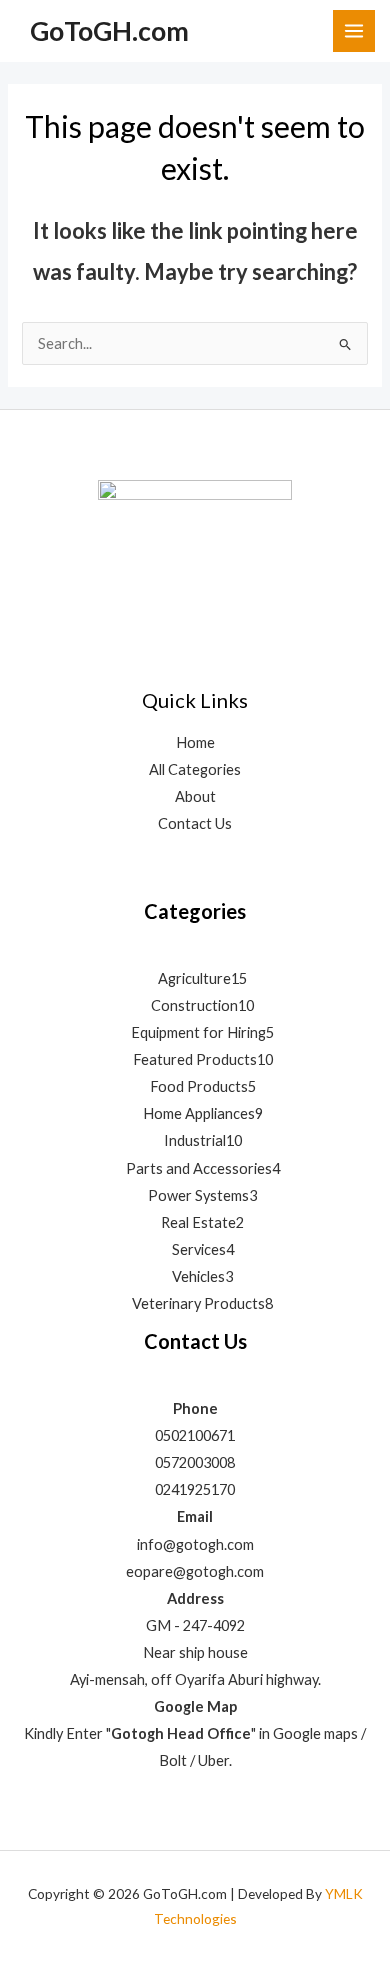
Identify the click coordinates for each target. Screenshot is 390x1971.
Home (195, 742)
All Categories (195, 769)
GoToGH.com (109, 31)
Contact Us (195, 823)
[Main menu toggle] (354, 31)
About (195, 796)
